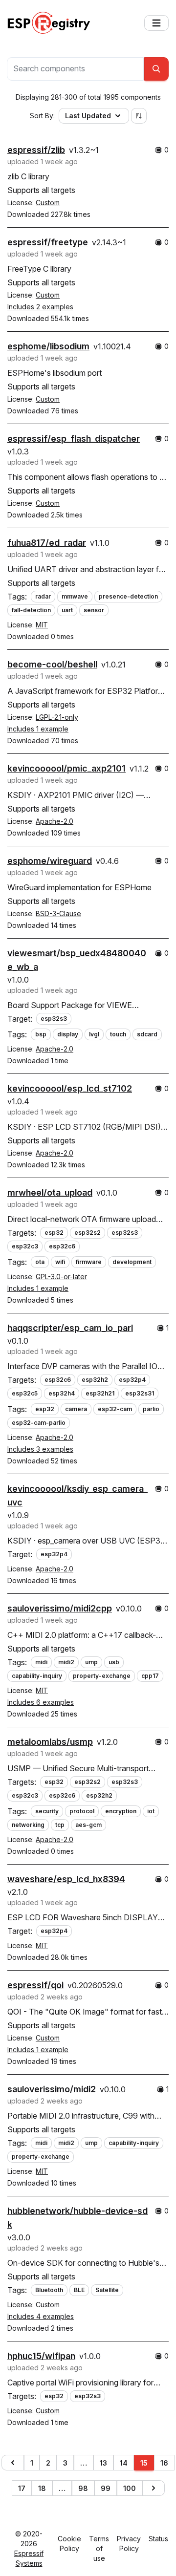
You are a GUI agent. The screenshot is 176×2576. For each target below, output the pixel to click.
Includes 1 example (38, 729)
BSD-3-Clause (58, 913)
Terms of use (99, 2548)
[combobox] (75, 69)
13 (103, 2463)
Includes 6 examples (41, 1702)
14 (124, 2463)
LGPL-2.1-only (57, 717)
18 (42, 2488)
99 (106, 2488)
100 (130, 2488)
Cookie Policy (69, 2544)
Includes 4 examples (41, 2316)
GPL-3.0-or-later (61, 1277)
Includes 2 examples (40, 307)
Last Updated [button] (88, 116)
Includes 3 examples (40, 1449)
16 (164, 2463)
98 (83, 2488)
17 (22, 2488)
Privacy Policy (129, 2544)
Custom (48, 203)
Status (158, 2539)
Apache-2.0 (55, 821)
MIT (42, 625)
